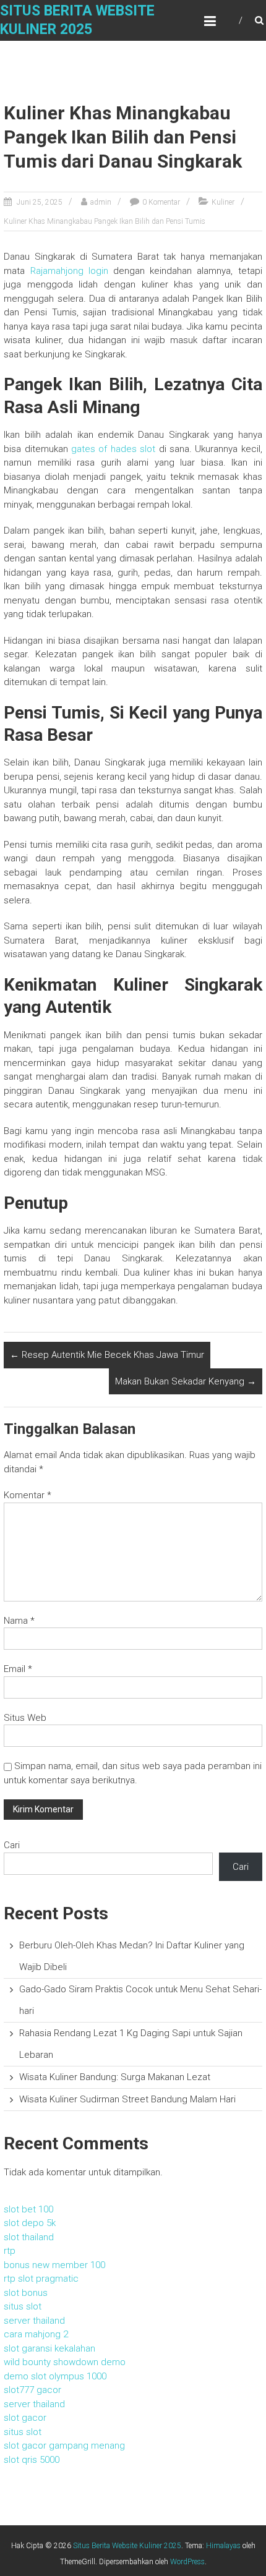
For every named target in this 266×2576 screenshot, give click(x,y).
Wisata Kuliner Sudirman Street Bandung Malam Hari (127, 2099)
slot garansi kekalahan (49, 2348)
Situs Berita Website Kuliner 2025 (127, 2546)
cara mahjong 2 (36, 2334)
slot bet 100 (28, 2209)
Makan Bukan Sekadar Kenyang (186, 1381)
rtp (10, 2251)
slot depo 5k (30, 2223)
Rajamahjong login (69, 271)
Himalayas (223, 2546)
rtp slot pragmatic (41, 2279)
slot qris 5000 (32, 2460)
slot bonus (26, 2293)
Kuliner (223, 202)
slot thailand (29, 2237)
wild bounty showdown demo (65, 2362)
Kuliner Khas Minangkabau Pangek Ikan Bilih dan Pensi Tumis (105, 221)
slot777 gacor (32, 2390)
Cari (12, 1845)
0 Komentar (161, 202)
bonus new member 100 (54, 2265)
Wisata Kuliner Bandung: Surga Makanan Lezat (115, 2077)
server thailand (34, 2321)
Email (18, 1669)
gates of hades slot (113, 449)
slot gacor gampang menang (64, 2446)
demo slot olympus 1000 (55, 2376)
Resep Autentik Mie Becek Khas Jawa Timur (107, 1355)
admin (101, 202)
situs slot (23, 2306)
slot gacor (25, 2418)
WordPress (187, 2562)
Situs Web (25, 1718)
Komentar (28, 1495)
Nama (19, 1621)
